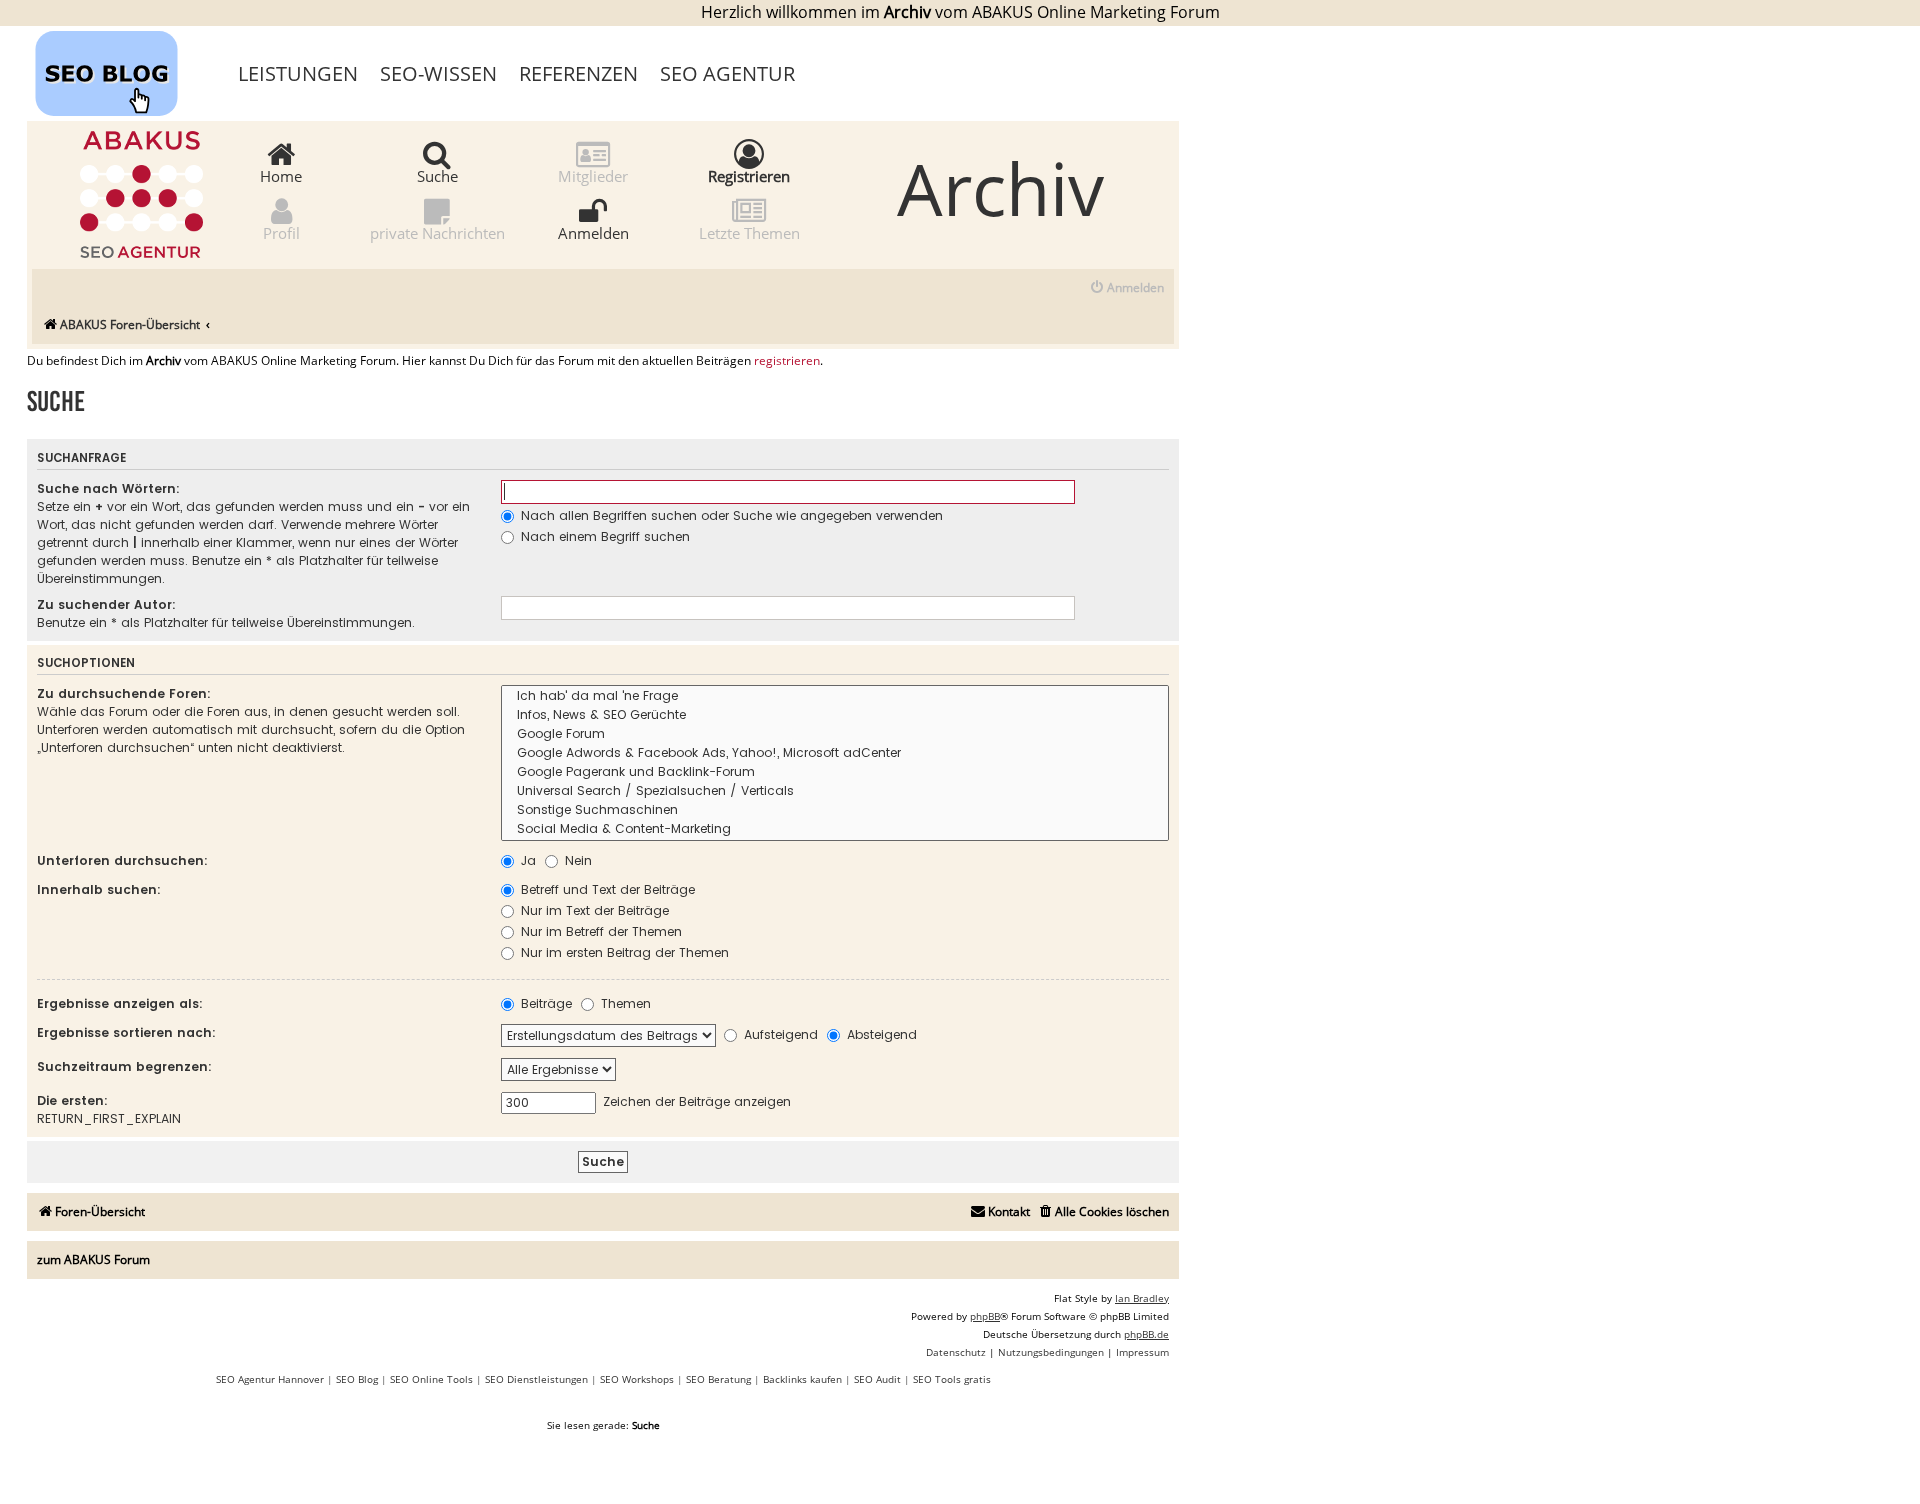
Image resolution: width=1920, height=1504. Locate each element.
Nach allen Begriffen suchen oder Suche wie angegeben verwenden (730, 515)
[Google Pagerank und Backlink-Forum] (835, 772)
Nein (576, 860)
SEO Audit (877, 1379)
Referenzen (578, 73)
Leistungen (298, 73)
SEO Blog (357, 1379)
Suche (437, 175)
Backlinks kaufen (802, 1379)
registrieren (787, 361)
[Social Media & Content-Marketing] (835, 829)
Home (281, 175)
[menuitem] (1126, 288)
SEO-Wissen (438, 73)
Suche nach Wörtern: (108, 488)
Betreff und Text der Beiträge (606, 889)
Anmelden (593, 232)
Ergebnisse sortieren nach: (126, 1032)
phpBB (985, 1316)
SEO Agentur (727, 73)
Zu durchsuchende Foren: (124, 693)
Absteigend (880, 1034)
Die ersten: (72, 1100)
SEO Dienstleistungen (536, 1379)
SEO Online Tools (431, 1379)
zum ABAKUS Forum (93, 1259)
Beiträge (544, 1003)
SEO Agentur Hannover (270, 1379)
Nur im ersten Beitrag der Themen (623, 952)
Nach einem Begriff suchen (603, 536)
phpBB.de (1146, 1334)
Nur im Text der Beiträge (593, 910)
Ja (526, 860)
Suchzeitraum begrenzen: (124, 1066)
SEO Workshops (637, 1379)
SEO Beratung (718, 1379)
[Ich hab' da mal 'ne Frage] (835, 696)
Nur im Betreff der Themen (599, 931)
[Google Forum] (835, 734)
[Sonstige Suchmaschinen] (835, 810)
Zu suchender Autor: (106, 604)
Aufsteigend (779, 1034)
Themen (624, 1003)
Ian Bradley (1142, 1298)
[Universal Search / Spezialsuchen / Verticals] (835, 791)
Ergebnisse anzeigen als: (120, 1003)
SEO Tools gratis (952, 1379)
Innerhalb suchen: (99, 889)
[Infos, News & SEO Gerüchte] (835, 715)
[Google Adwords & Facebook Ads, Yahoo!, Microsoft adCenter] (835, 753)
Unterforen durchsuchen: (122, 860)
